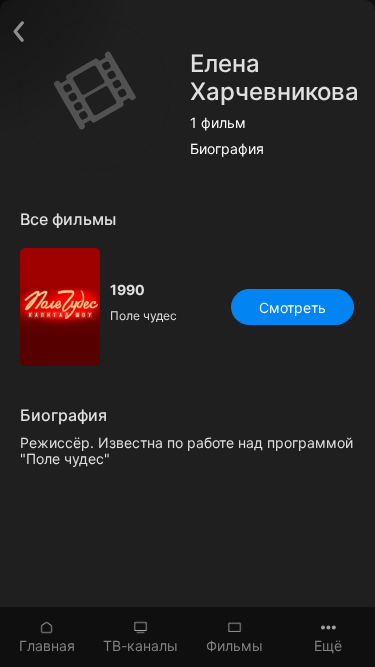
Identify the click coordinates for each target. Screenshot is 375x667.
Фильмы (234, 645)
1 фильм (218, 123)
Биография (227, 149)
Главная (47, 645)
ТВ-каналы (140, 645)
